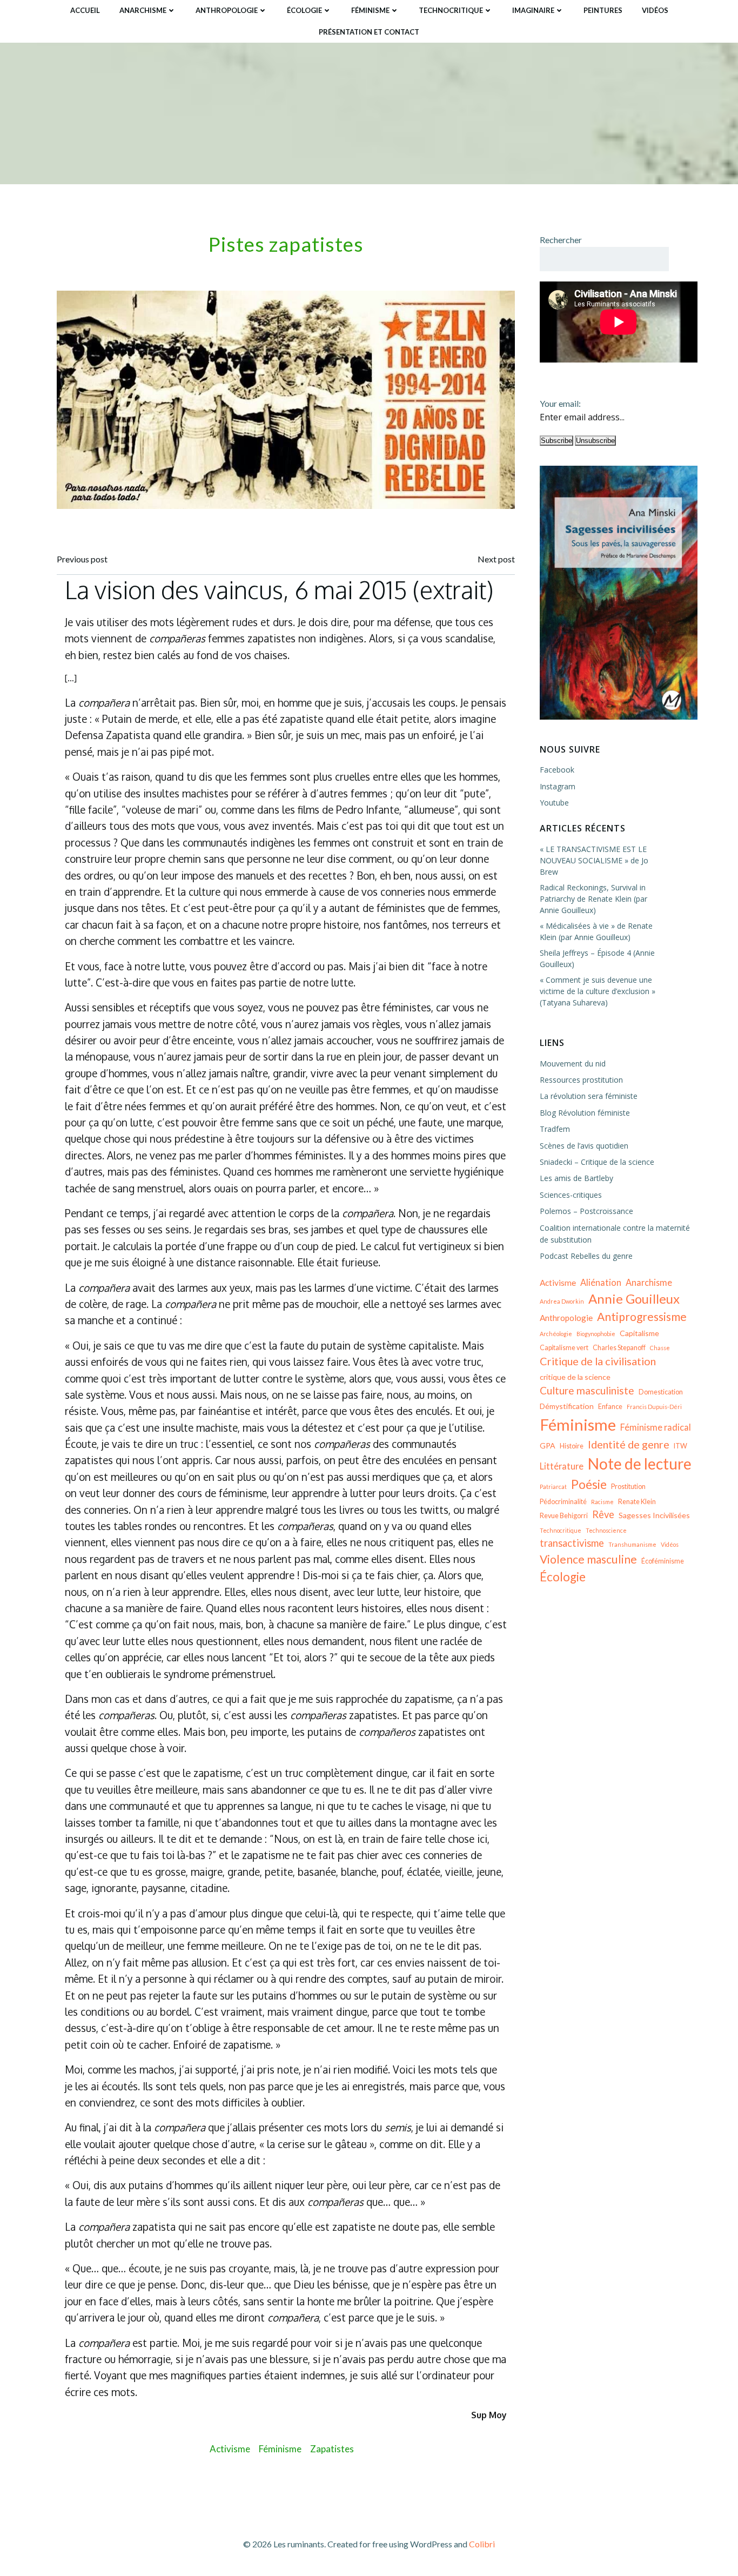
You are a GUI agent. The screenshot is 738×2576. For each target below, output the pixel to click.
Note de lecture (640, 1464)
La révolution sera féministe (589, 1096)
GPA (548, 1445)
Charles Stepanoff (619, 1348)
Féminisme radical (656, 1427)
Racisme (602, 1502)
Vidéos (655, 10)
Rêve (603, 1514)
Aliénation (601, 1282)
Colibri (482, 2544)
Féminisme (370, 10)
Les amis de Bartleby (576, 1178)
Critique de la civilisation (598, 1361)
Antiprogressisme (642, 1317)
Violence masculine (588, 1559)
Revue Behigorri (564, 1516)
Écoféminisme (663, 1561)
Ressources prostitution (581, 1080)
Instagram (558, 786)
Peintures (603, 10)
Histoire (572, 1446)
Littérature (562, 1466)
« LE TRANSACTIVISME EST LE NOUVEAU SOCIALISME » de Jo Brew (594, 860)
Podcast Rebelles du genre (586, 1256)
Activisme (230, 2449)
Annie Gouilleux (634, 1299)
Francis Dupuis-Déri (654, 1407)
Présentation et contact (369, 32)
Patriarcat (553, 1487)
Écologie (304, 10)
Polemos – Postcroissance (586, 1211)
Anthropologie (227, 10)
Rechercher (561, 240)
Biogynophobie (596, 1334)
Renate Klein (637, 1502)
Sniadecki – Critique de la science (597, 1162)
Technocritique (451, 10)
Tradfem (555, 1129)
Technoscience (606, 1530)
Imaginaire (533, 10)
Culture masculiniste (587, 1390)
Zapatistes (332, 2449)
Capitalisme (639, 1333)
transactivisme (572, 1543)
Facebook (557, 770)
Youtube (554, 803)
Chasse (660, 1348)
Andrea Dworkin (562, 1301)
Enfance (610, 1407)
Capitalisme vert (564, 1348)
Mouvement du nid (573, 1064)
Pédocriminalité (563, 1502)
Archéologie (556, 1334)
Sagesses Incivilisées (654, 1515)
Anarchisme (143, 10)
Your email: (560, 403)
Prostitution (628, 1487)
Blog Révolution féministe (585, 1113)
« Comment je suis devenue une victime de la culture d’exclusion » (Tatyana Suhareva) (598, 991)
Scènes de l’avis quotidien (584, 1146)
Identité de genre (629, 1444)
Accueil (85, 10)
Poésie (589, 1484)
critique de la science (575, 1377)
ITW (680, 1446)
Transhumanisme (632, 1544)
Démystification (567, 1406)
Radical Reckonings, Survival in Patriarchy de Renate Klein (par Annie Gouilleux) (593, 899)
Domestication (661, 1392)
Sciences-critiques (571, 1195)
